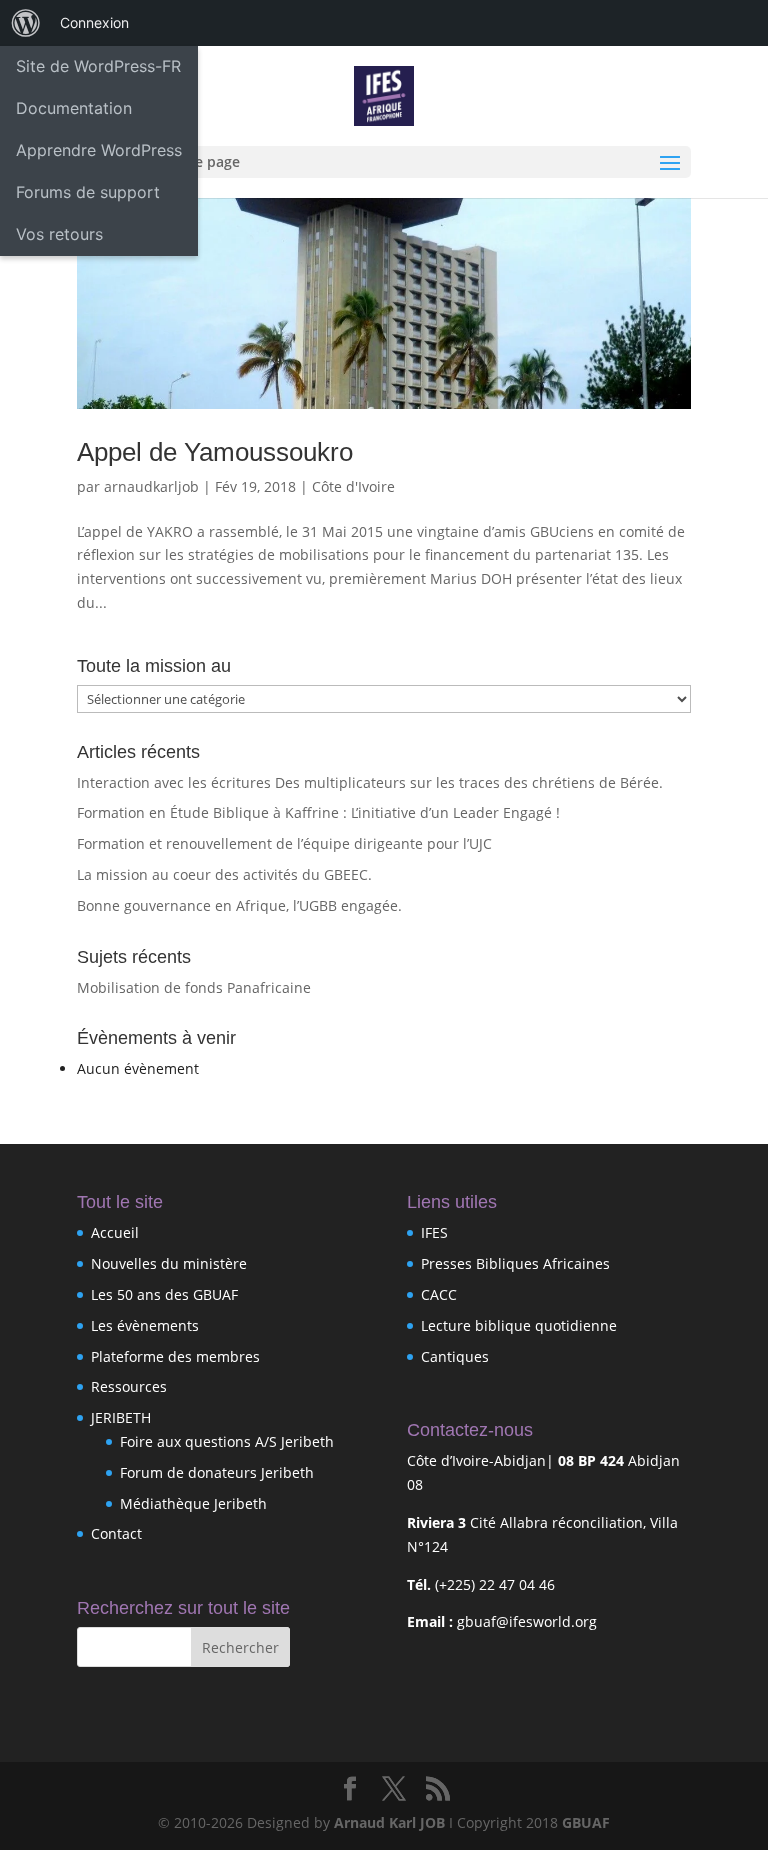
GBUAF (586, 1822)
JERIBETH (121, 1417)
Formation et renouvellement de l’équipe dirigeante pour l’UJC (284, 843)
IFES (434, 1232)
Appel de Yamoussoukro (215, 452)
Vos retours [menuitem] (59, 234)
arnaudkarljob (151, 486)
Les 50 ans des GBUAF (164, 1294)
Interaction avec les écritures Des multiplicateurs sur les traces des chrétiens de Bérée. (370, 782)
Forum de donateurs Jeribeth (217, 1472)
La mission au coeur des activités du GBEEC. (224, 874)
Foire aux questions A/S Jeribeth (227, 1441)
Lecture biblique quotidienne (519, 1325)
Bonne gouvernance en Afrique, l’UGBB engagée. (239, 905)
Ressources (129, 1386)
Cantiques (455, 1356)
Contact (116, 1533)
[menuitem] (26, 23)
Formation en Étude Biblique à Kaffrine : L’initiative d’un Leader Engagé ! (318, 812)
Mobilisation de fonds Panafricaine (194, 987)
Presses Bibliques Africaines (515, 1263)
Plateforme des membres (175, 1356)
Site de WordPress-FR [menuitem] (98, 66)
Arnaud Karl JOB (389, 1822)
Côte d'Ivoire (353, 486)
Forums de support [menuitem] (88, 192)
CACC (439, 1294)
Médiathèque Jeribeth (193, 1503)
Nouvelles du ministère (169, 1263)
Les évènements (145, 1325)
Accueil (115, 1232)
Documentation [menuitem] (74, 108)
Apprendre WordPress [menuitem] (99, 150)
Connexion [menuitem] (94, 22)
